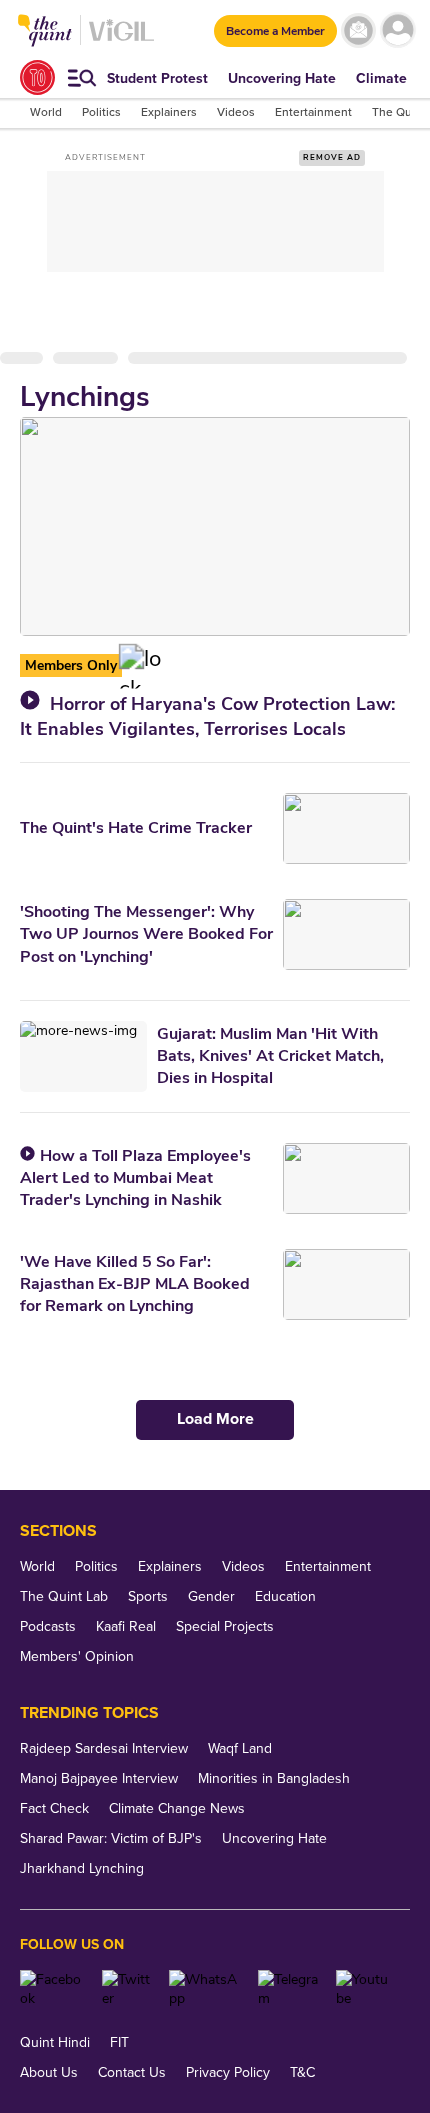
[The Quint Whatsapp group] (206, 1989)
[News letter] (358, 30)
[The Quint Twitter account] (128, 1989)
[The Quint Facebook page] (53, 1989)
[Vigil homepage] (121, 40)
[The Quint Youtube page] (365, 1989)
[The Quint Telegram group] (289, 1989)
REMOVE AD (332, 157)
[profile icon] (397, 30)
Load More (215, 1419)
